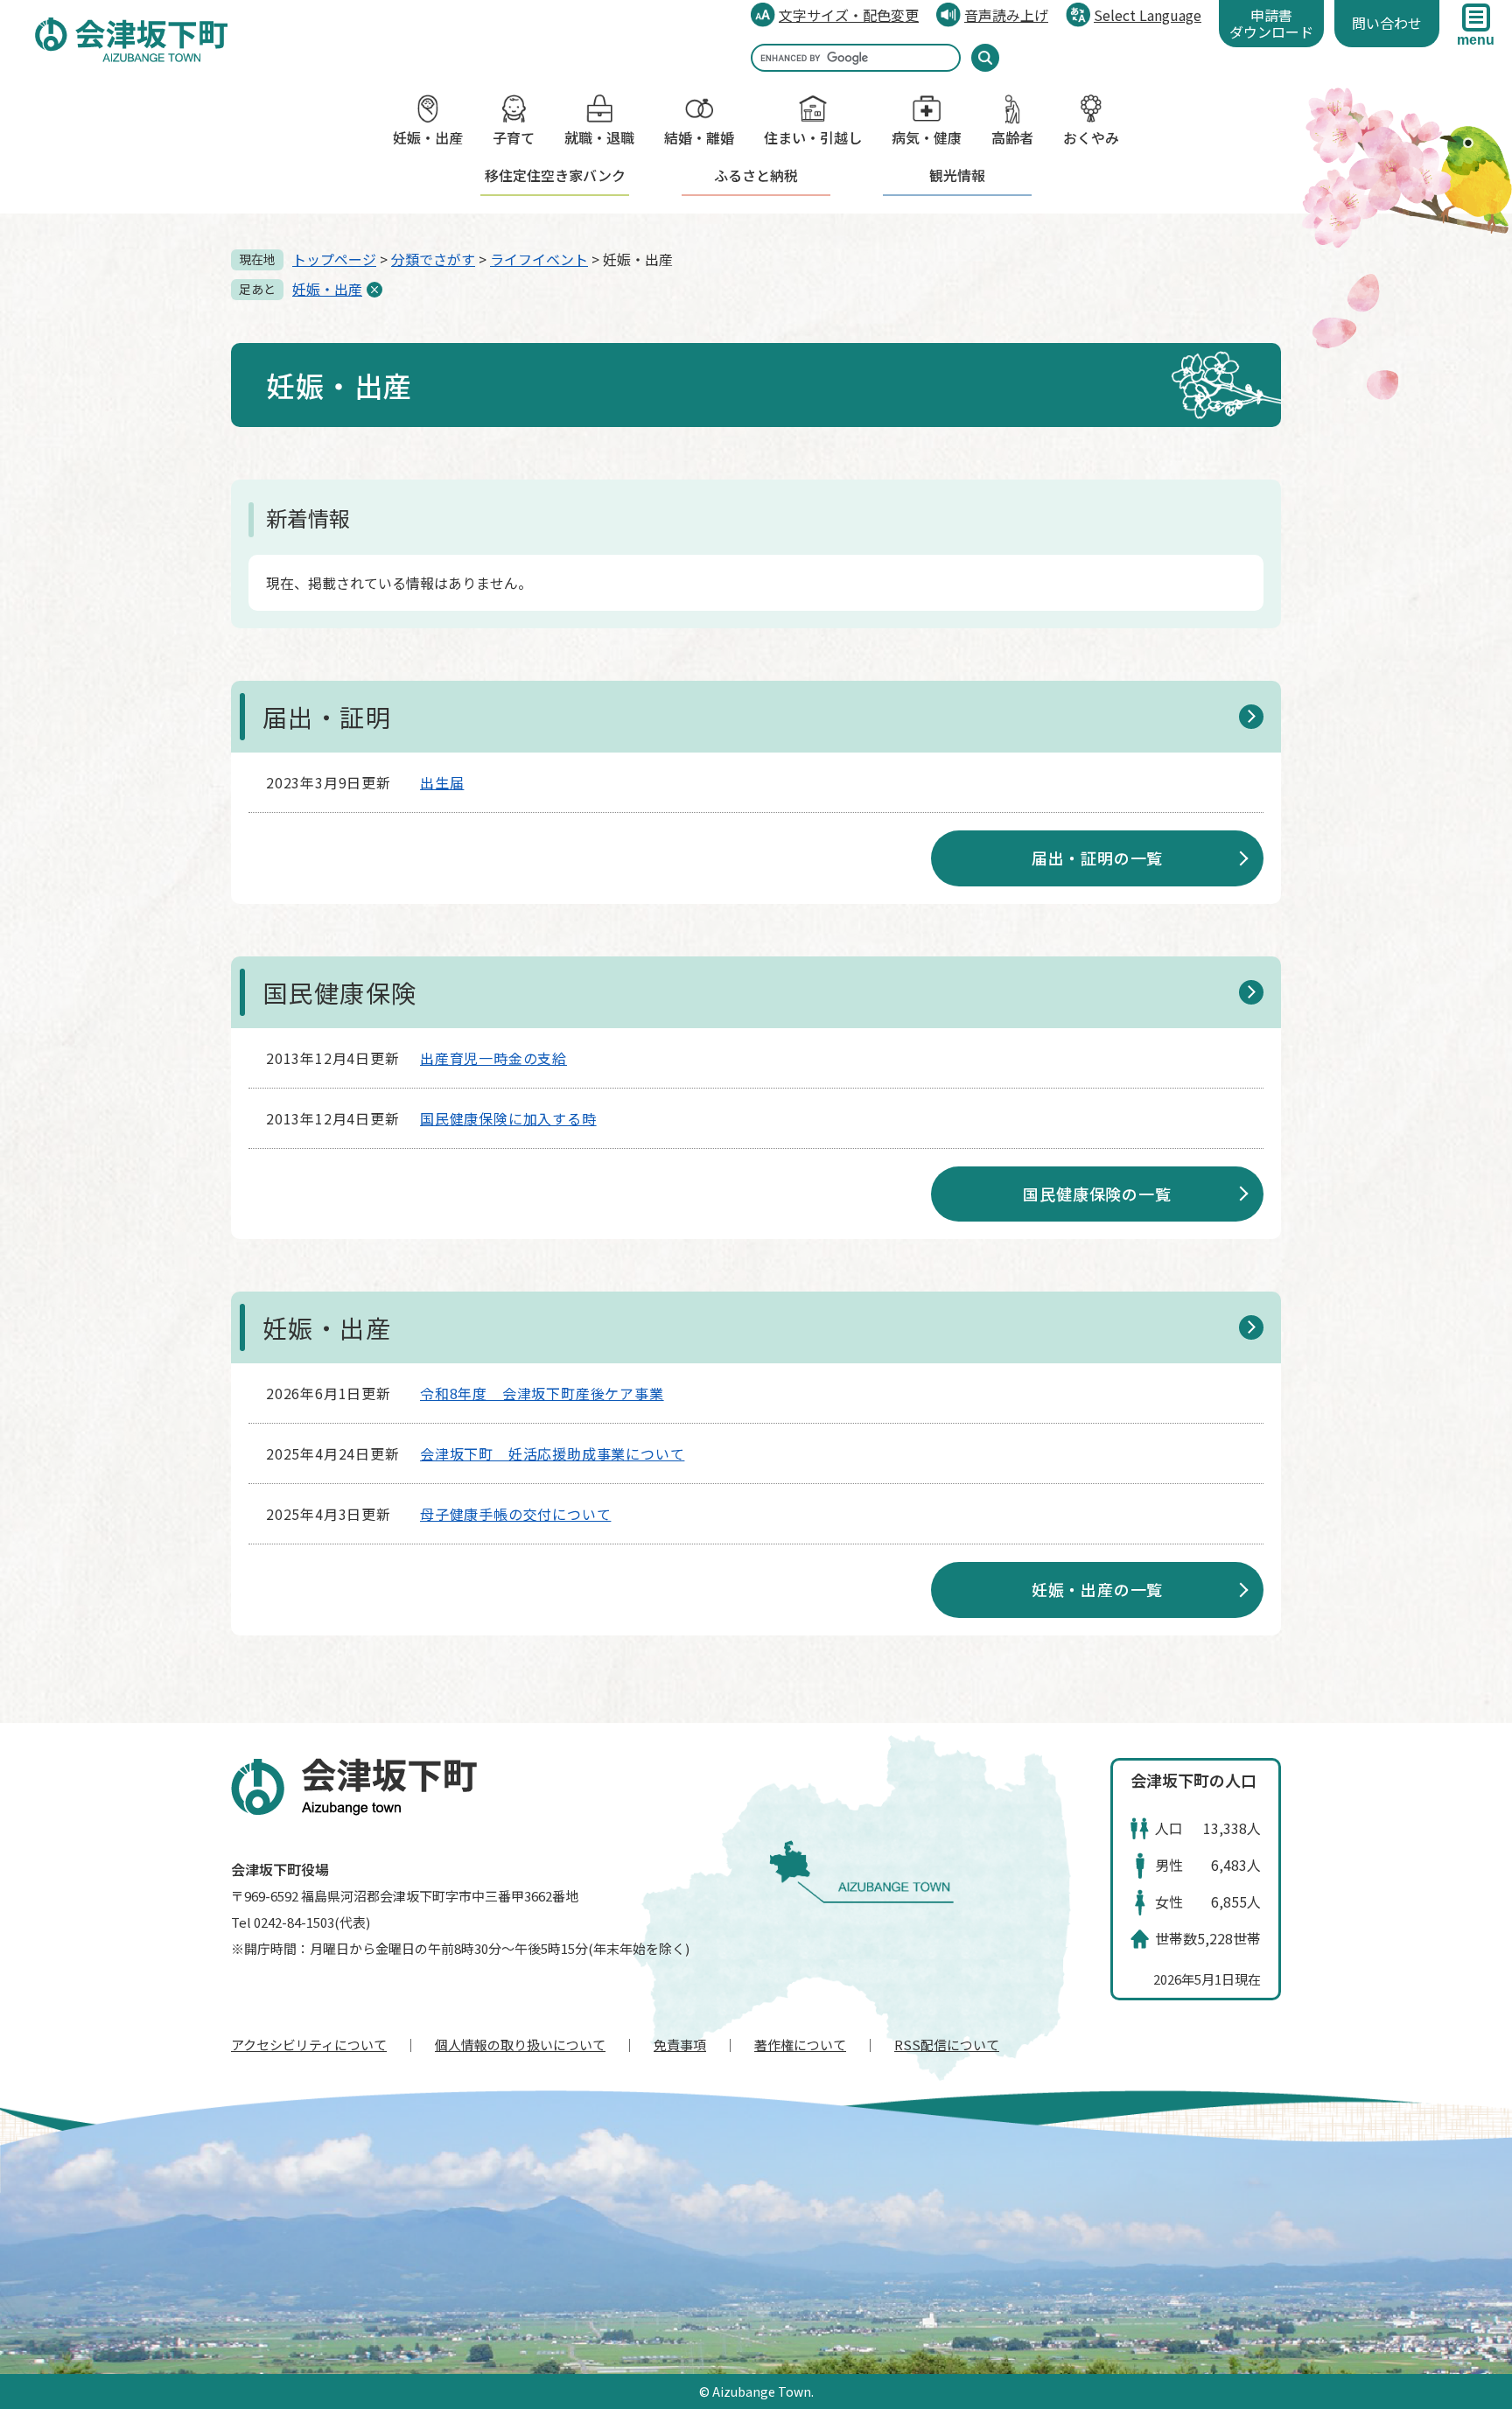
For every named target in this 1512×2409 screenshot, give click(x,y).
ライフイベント (539, 259)
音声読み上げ (1006, 15)
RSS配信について (947, 2045)
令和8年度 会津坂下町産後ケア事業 (542, 1393)
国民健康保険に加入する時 (508, 1118)
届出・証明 (327, 717)
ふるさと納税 (756, 175)
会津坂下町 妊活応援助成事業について (552, 1453)
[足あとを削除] (374, 290)
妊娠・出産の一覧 (1097, 1589)
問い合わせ (1387, 23)
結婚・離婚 (699, 137)
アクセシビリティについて (309, 2045)
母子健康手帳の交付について (515, 1514)
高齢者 (1012, 137)
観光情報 (957, 175)
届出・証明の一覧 (1097, 858)
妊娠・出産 (428, 137)
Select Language (1148, 15)
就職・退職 (599, 137)
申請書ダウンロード (1271, 23)
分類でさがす (433, 259)
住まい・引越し (813, 137)
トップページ (334, 259)
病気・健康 (927, 137)
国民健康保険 (339, 992)
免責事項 (680, 2045)
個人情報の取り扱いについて (520, 2045)
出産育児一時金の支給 (493, 1058)
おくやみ (1091, 137)
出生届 (442, 782)
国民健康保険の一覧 (1097, 1194)
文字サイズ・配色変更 (849, 15)
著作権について (800, 2045)
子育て (514, 137)
